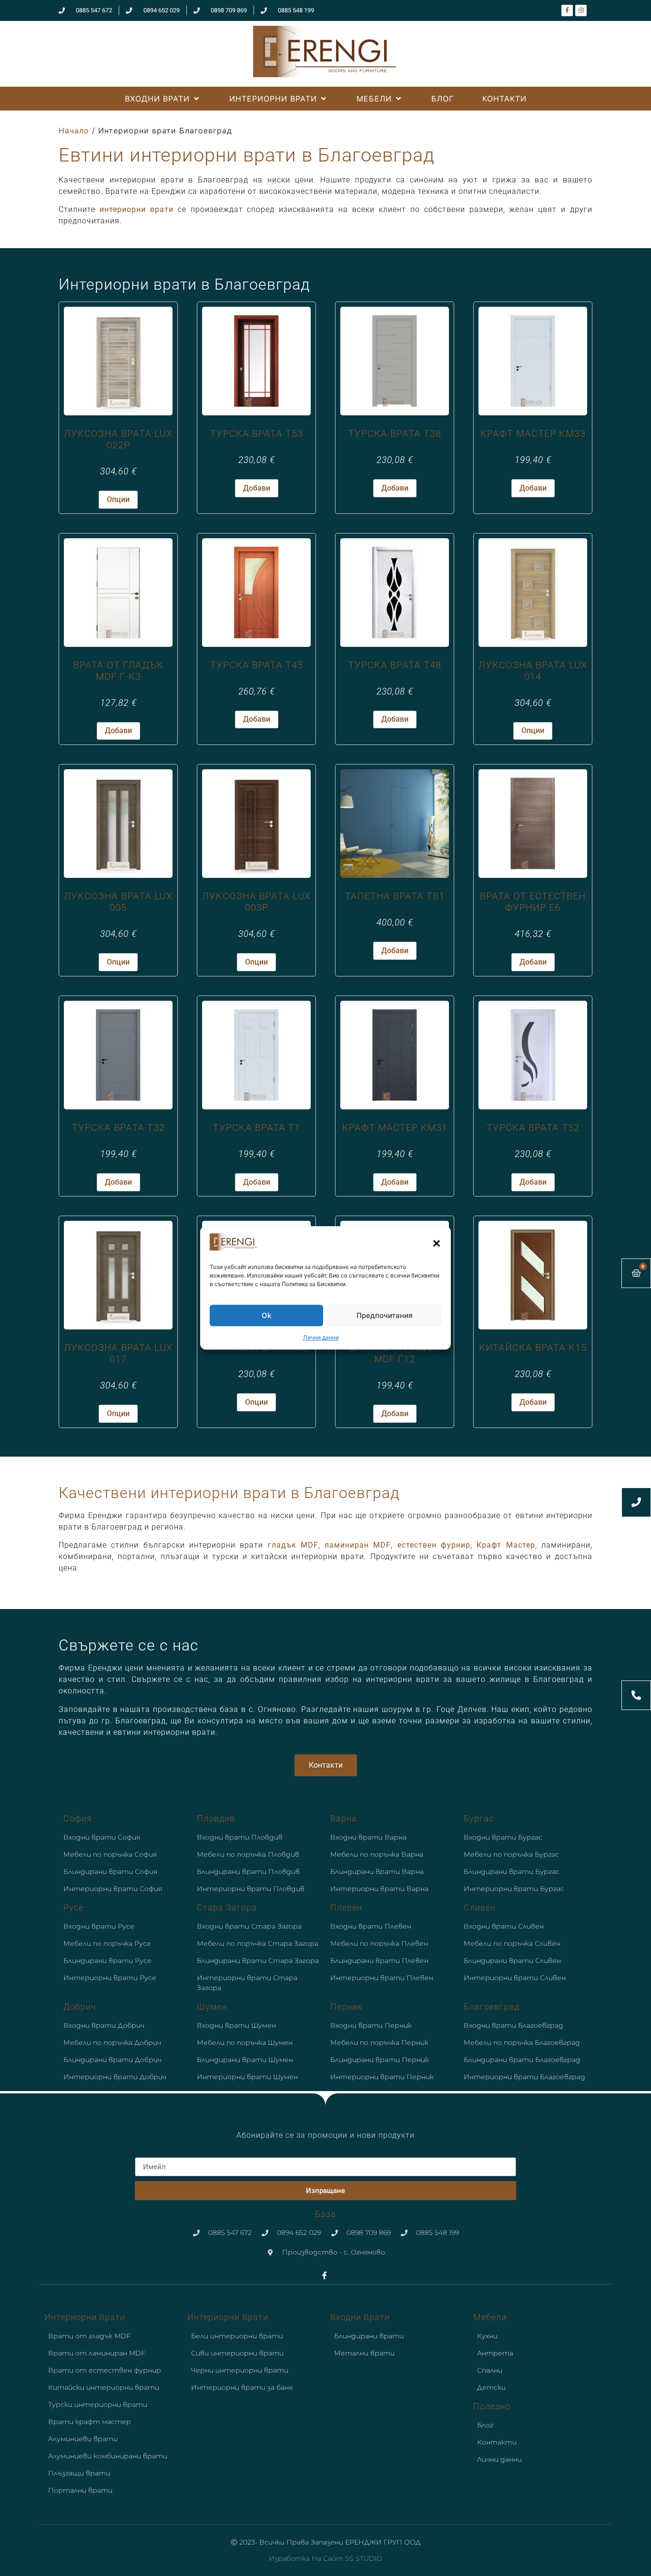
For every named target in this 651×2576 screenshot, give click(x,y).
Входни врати (360, 2317)
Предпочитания (385, 1315)
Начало (74, 131)
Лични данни (321, 1338)
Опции (118, 499)
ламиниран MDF (358, 1545)
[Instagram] (581, 10)
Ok (266, 1315)
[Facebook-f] (567, 10)
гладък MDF (293, 1545)
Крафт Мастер (506, 1545)
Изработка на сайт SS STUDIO (325, 2558)
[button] (437, 1243)
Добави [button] (257, 488)
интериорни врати (137, 209)
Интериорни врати (85, 2317)
